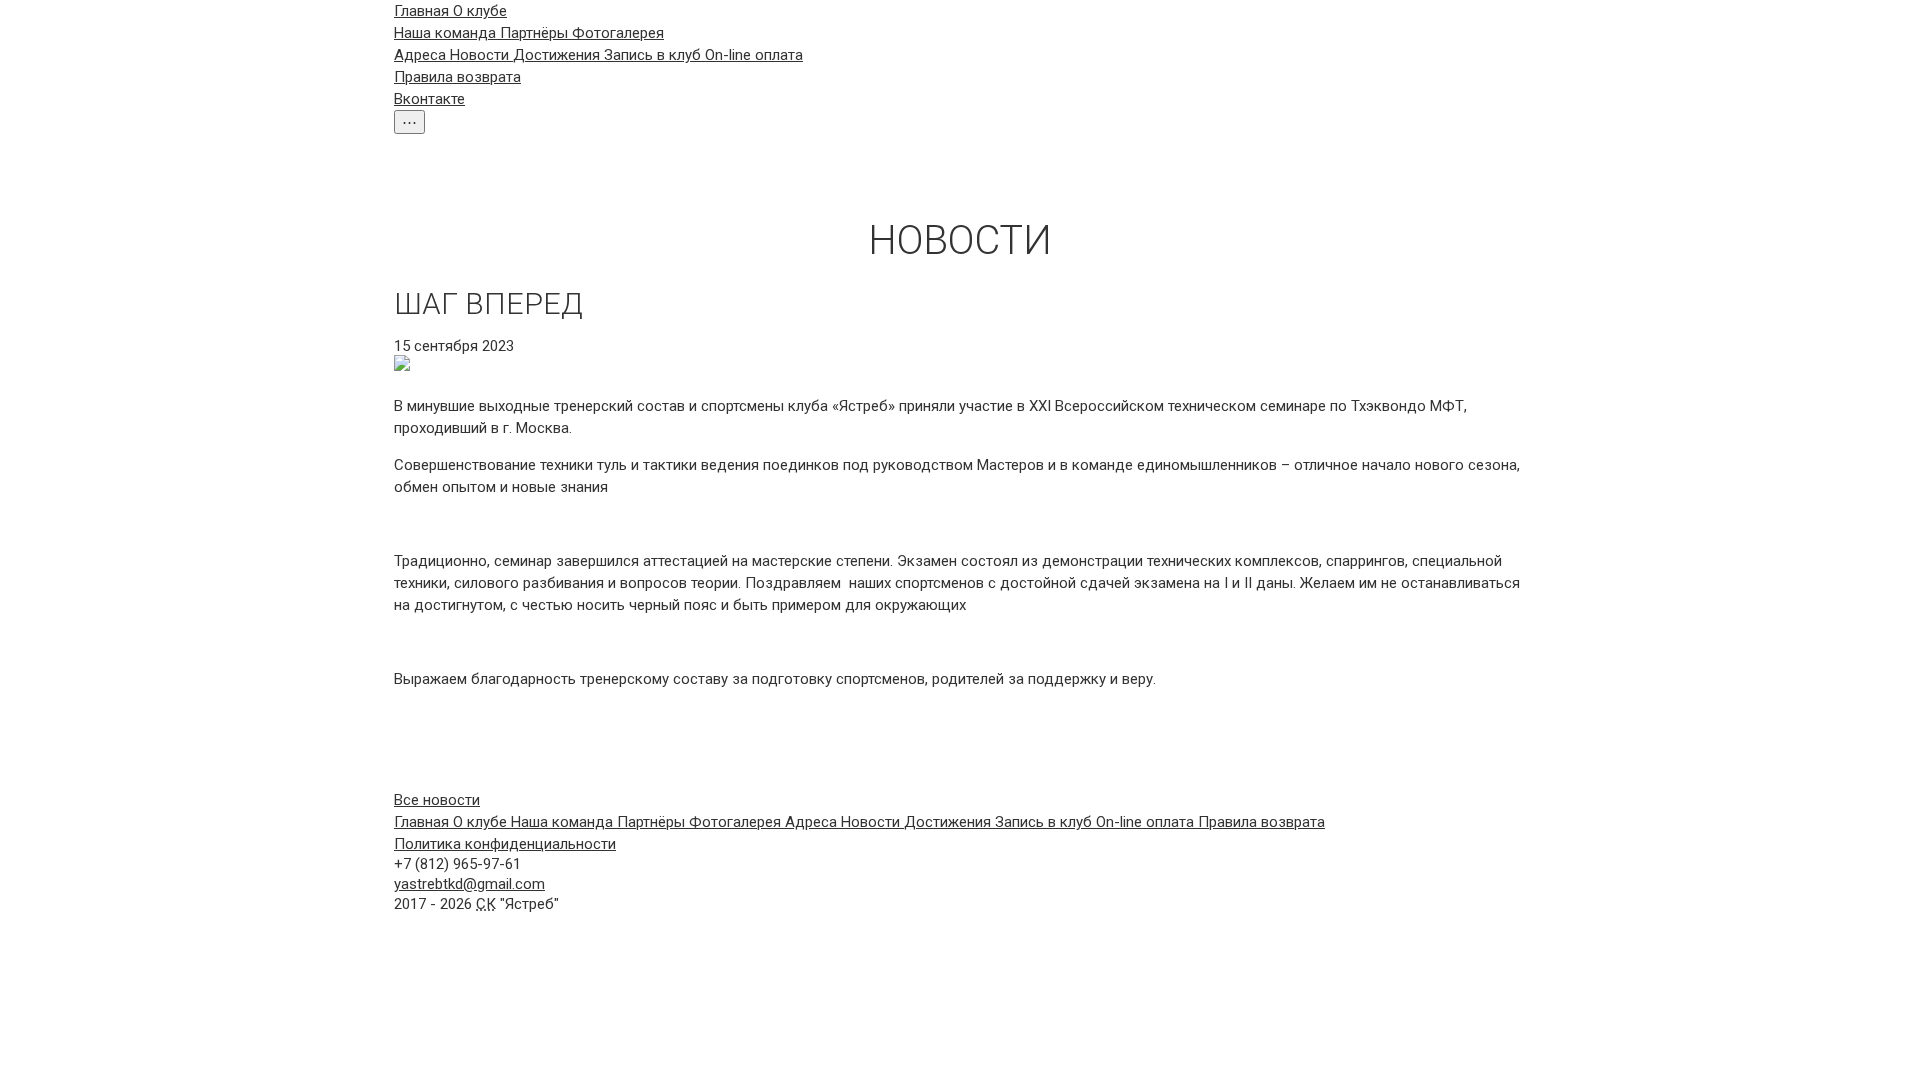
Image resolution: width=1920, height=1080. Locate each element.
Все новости (437, 800)
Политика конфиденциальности (505, 844)
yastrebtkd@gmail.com (469, 884)
